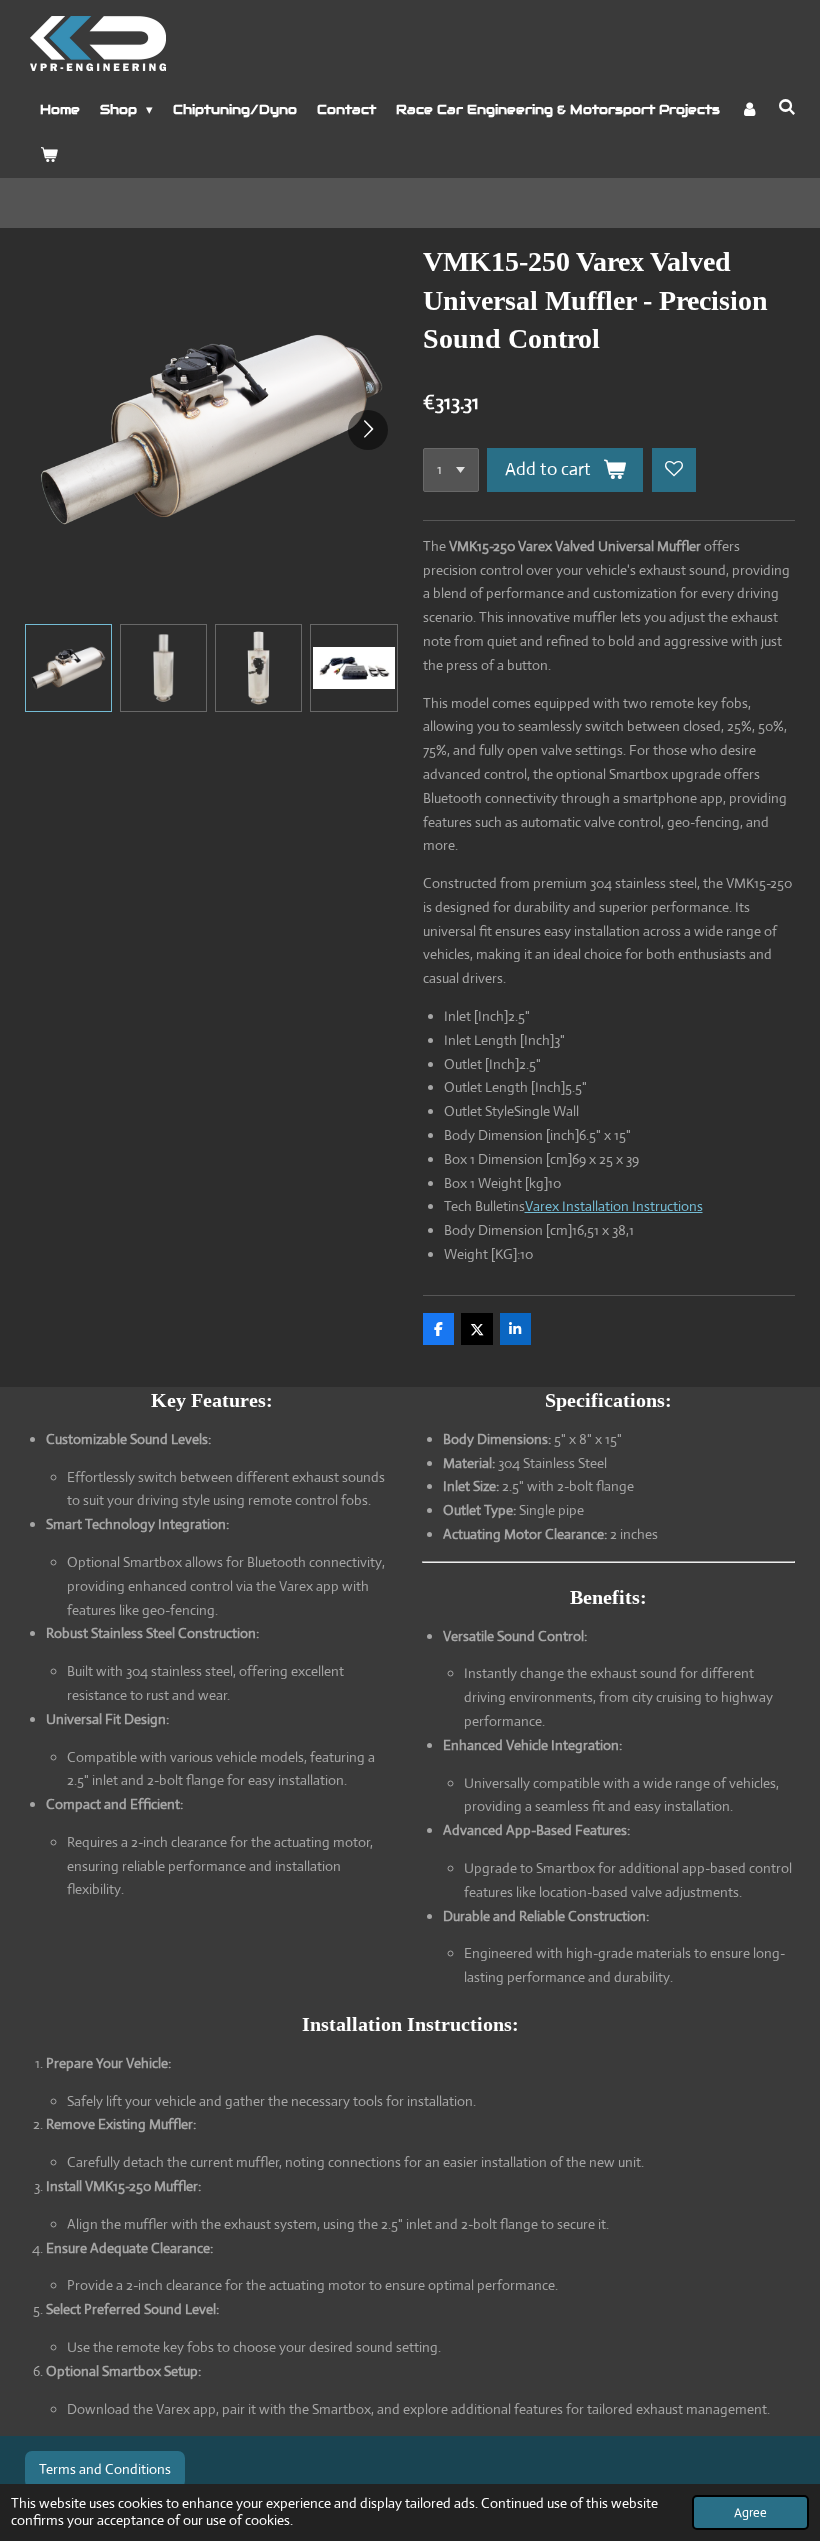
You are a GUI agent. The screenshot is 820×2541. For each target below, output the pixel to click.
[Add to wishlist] (674, 470)
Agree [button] (750, 2512)
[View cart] (49, 156)
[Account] (749, 110)
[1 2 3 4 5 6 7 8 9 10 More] (451, 470)
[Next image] (368, 430)
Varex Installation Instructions (614, 1206)
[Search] (787, 107)
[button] (68, 667)
